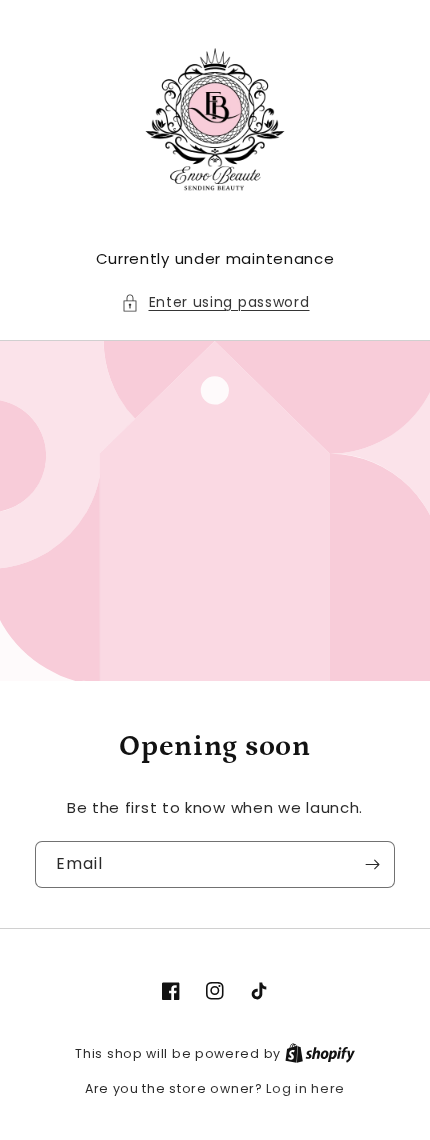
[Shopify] (320, 1053)
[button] (215, 302)
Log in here (305, 1088)
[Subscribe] (372, 864)
